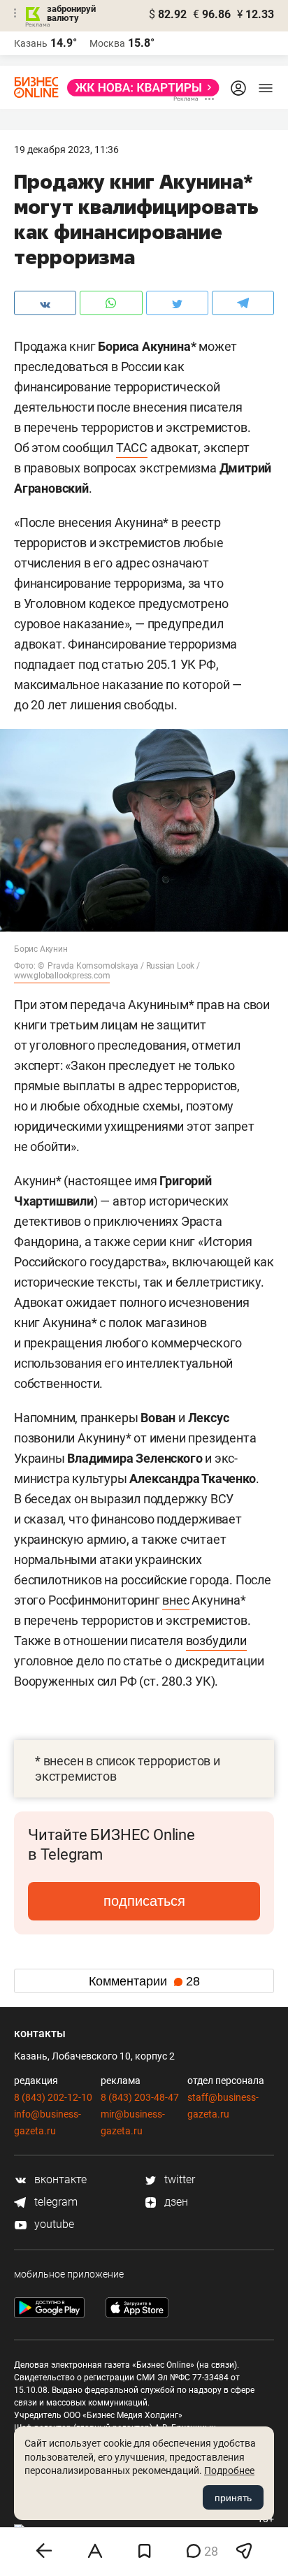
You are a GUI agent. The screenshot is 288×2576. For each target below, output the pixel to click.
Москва (107, 43)
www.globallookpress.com (62, 976)
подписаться (144, 1901)
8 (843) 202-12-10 (53, 2097)
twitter (178, 2179)
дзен (175, 2202)
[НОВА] (139, 88)
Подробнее (229, 2470)
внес (175, 1600)
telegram (55, 2202)
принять (233, 2498)
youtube (53, 2224)
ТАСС (132, 448)
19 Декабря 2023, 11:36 (66, 150)
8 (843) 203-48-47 (140, 2097)
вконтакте (59, 2179)
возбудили (216, 1641)
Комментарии (144, 1981)
